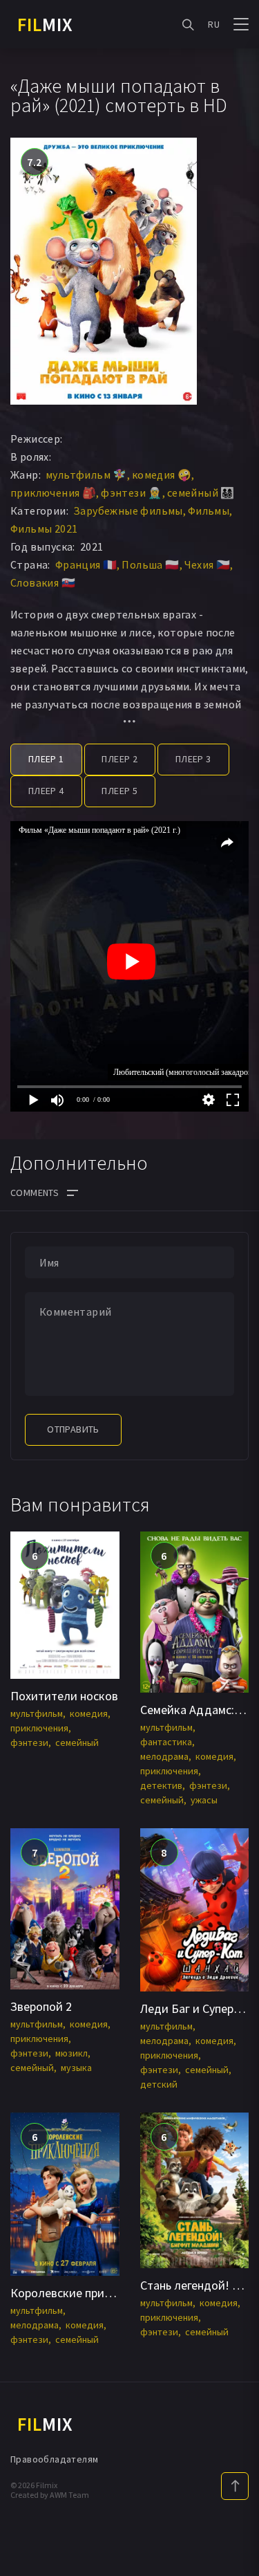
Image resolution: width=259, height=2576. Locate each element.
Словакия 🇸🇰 (43, 582)
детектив (161, 1785)
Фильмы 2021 (44, 528)
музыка (76, 2068)
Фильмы (209, 510)
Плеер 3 (193, 759)
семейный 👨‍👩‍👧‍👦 (201, 493)
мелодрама (164, 1756)
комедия (89, 1713)
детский (159, 2084)
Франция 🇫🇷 (86, 564)
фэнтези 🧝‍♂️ (132, 493)
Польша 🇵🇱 (150, 564)
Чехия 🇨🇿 (208, 564)
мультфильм (37, 1713)
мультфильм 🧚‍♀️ (86, 475)
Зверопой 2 (41, 2006)
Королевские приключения (84, 2293)
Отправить (73, 1429)
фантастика (166, 1742)
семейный (77, 1742)
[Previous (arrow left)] (24, 1288)
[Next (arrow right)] (235, 1288)
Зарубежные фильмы (128, 510)
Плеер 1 (46, 759)
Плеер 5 (119, 791)
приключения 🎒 (53, 493)
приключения (39, 1728)
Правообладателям (54, 2459)
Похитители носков (64, 1696)
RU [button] (214, 24)
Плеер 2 (119, 759)
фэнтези (29, 1742)
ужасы (204, 1800)
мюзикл (71, 2053)
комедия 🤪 (162, 475)
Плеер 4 (46, 791)
